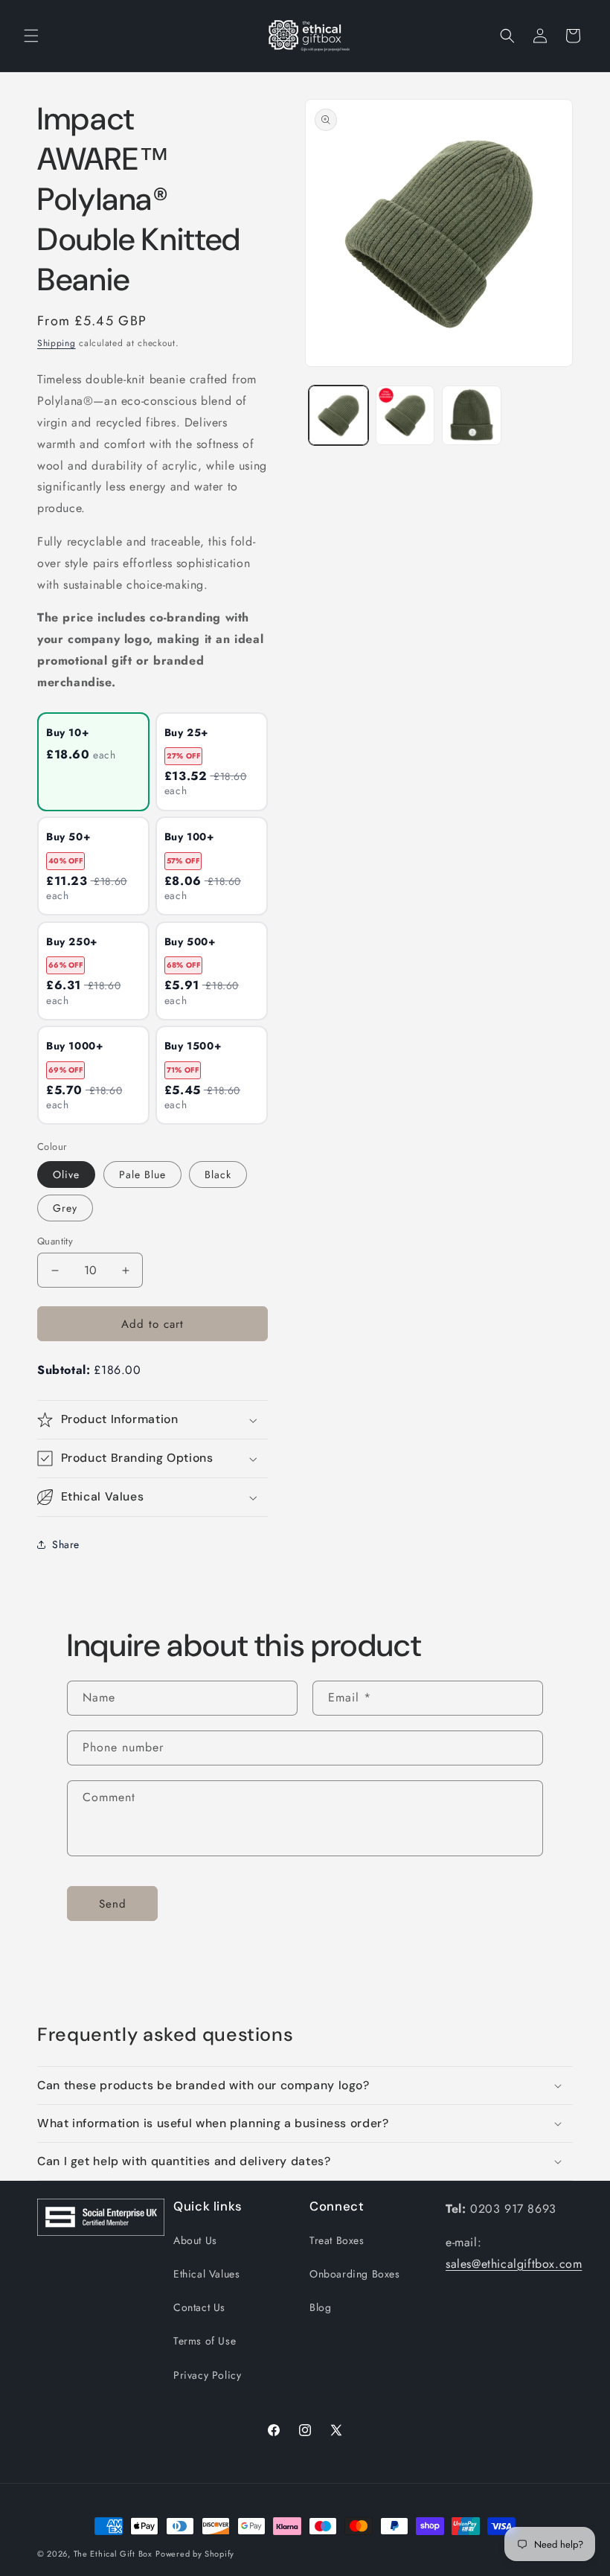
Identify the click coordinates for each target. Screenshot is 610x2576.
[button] (31, 36)
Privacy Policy (207, 2375)
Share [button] (66, 1544)
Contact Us (199, 2307)
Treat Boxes (337, 2240)
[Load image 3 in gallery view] (472, 415)
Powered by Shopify (195, 2554)
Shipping (57, 343)
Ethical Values (206, 2274)
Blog (320, 2307)
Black (218, 1174)
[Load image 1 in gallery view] (338, 415)
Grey (65, 1208)
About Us (195, 2240)
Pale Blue (142, 1174)
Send (113, 1904)
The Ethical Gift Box (113, 2554)
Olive (66, 1174)
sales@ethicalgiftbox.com (514, 2264)
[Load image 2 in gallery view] (405, 415)
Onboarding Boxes (355, 2274)
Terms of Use (205, 2341)
